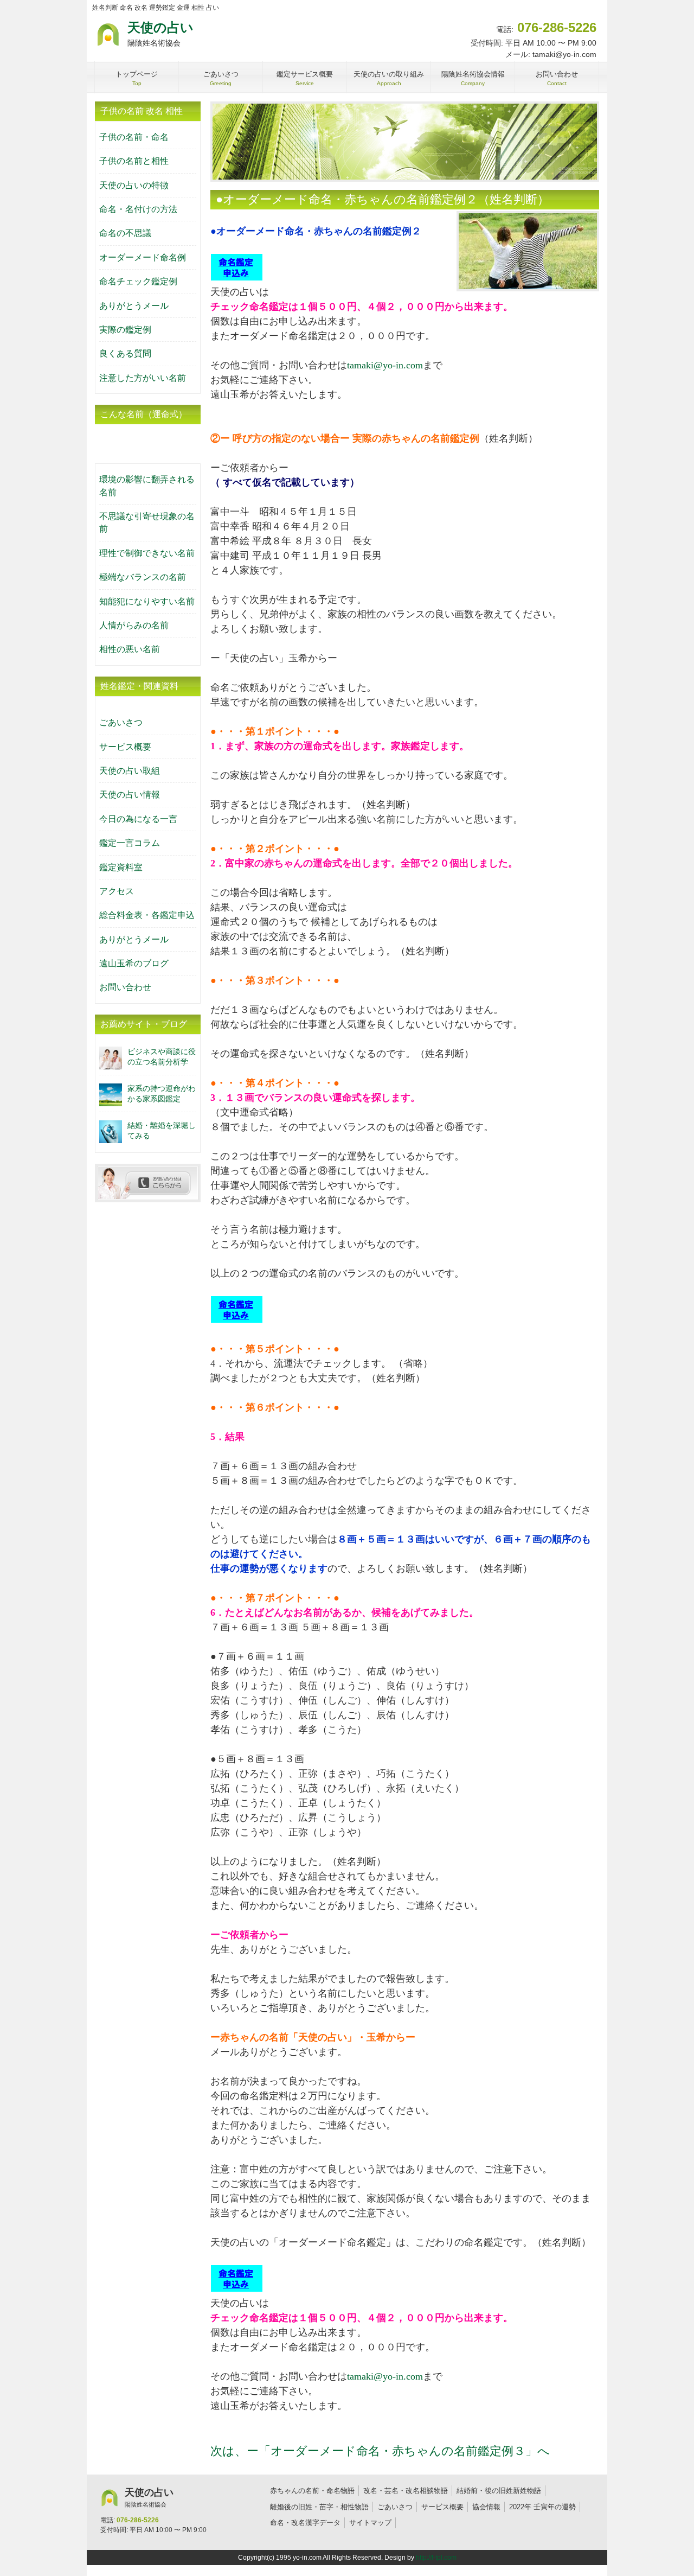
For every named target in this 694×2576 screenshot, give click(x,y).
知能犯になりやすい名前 (147, 601)
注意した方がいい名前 (143, 378)
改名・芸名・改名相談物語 (406, 2491)
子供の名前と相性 (134, 161)
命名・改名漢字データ (305, 2523)
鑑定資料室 (121, 867)
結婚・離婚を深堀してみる (162, 1130)
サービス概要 (125, 747)
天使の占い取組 (130, 771)
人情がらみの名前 (134, 625)
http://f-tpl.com (436, 2558)
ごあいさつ (121, 722)
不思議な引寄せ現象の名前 (147, 522)
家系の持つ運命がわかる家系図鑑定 (162, 1093)
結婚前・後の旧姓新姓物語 (499, 2491)
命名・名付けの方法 (138, 209)
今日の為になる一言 (138, 819)
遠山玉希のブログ (134, 963)
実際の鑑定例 (125, 330)
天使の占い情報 (130, 795)
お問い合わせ (125, 987)
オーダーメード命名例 (143, 257)
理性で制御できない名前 (147, 553)
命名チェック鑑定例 (138, 281)
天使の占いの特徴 (134, 185)
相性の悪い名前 (130, 649)
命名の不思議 (125, 233)
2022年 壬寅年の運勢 (542, 2507)
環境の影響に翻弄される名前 (147, 486)
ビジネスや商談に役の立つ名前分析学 (162, 1057)
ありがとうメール (134, 306)
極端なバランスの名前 (143, 577)
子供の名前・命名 (134, 137)
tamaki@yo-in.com (385, 365)
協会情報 (486, 2507)
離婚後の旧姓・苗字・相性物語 (319, 2507)
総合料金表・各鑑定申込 (147, 915)
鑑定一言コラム (130, 843)
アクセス (117, 891)
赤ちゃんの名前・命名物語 (312, 2491)
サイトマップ (370, 2523)
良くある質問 (125, 353)
